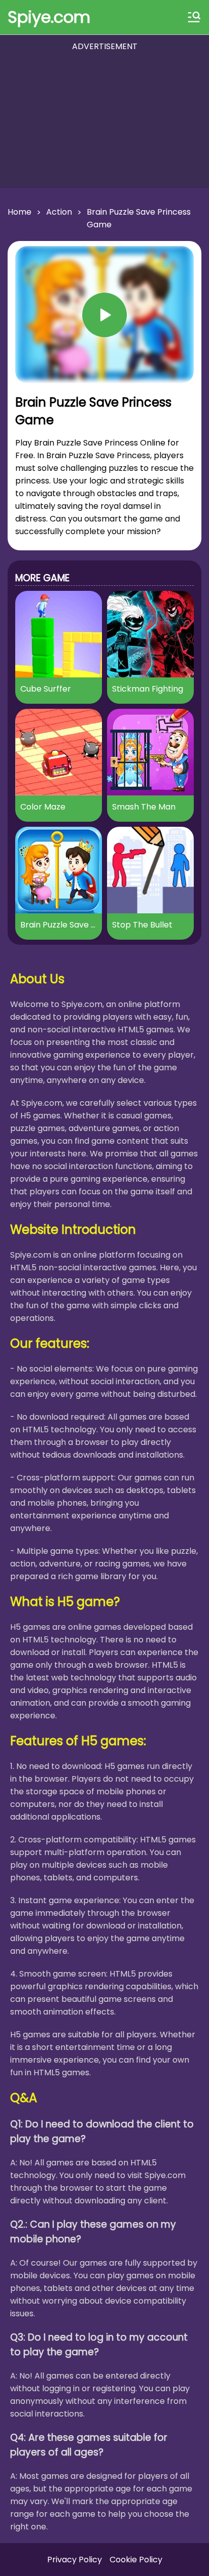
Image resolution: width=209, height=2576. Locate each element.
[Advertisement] (104, 121)
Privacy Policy (75, 2560)
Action (59, 212)
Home (20, 212)
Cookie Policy (136, 2560)
